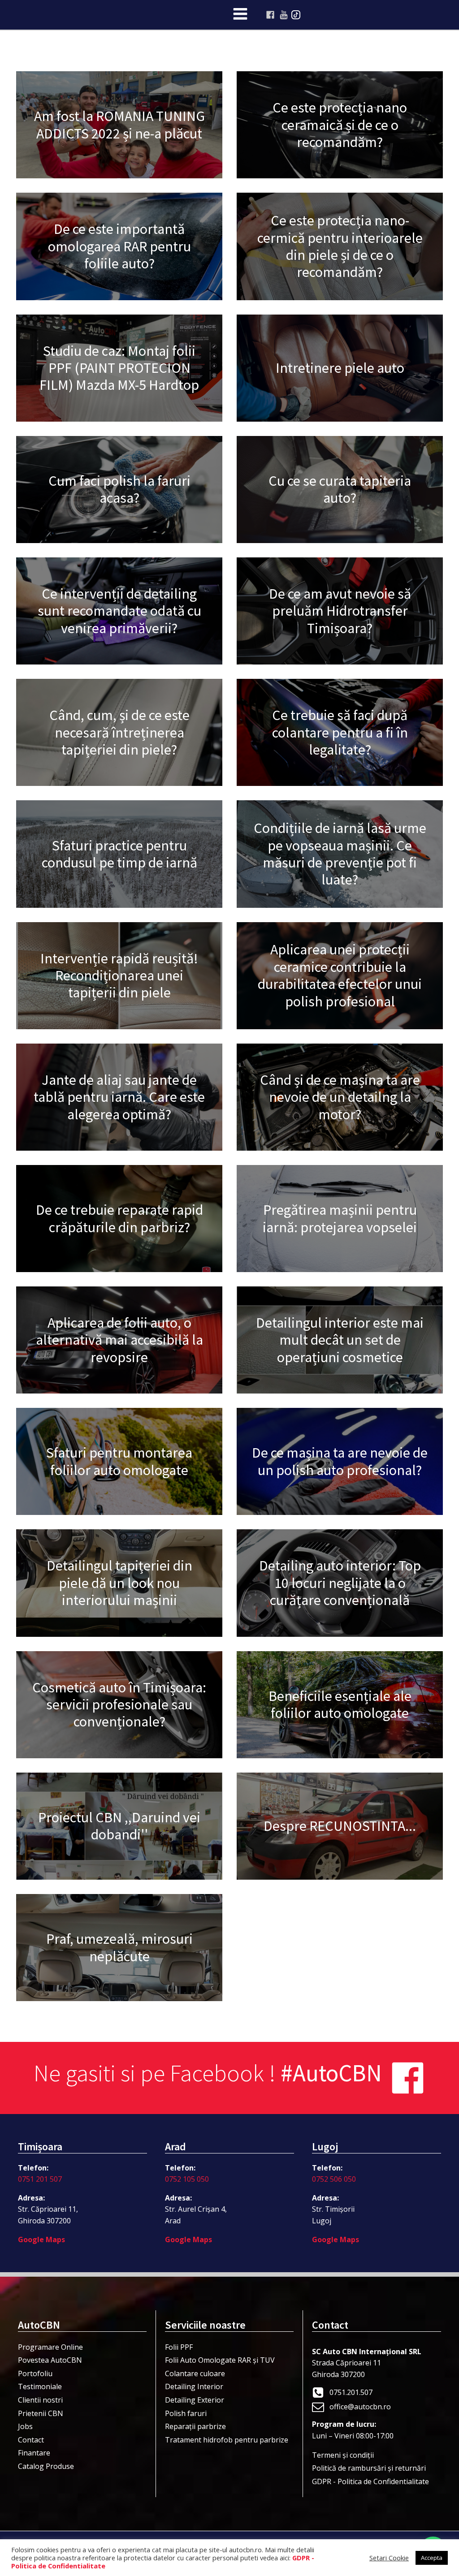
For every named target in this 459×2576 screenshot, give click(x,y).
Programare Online (50, 2347)
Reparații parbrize (195, 2426)
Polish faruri (186, 2413)
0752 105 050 (187, 2179)
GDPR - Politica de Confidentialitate (370, 2481)
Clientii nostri (40, 2400)
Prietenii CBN (41, 2413)
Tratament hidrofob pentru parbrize (227, 2440)
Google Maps (41, 2239)
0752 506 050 (334, 2179)
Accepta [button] (432, 2558)
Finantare (34, 2453)
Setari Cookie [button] (389, 2558)
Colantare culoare (195, 2373)
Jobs (25, 2426)
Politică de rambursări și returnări (369, 2468)
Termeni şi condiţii (343, 2455)
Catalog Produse (46, 2466)
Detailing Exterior (195, 2400)
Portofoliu (35, 2373)
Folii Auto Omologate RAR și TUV (220, 2360)
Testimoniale (40, 2386)
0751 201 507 (40, 2179)
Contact (31, 2440)
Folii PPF (179, 2347)
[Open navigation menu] (240, 15)
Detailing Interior (194, 2386)
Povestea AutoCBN (50, 2360)
